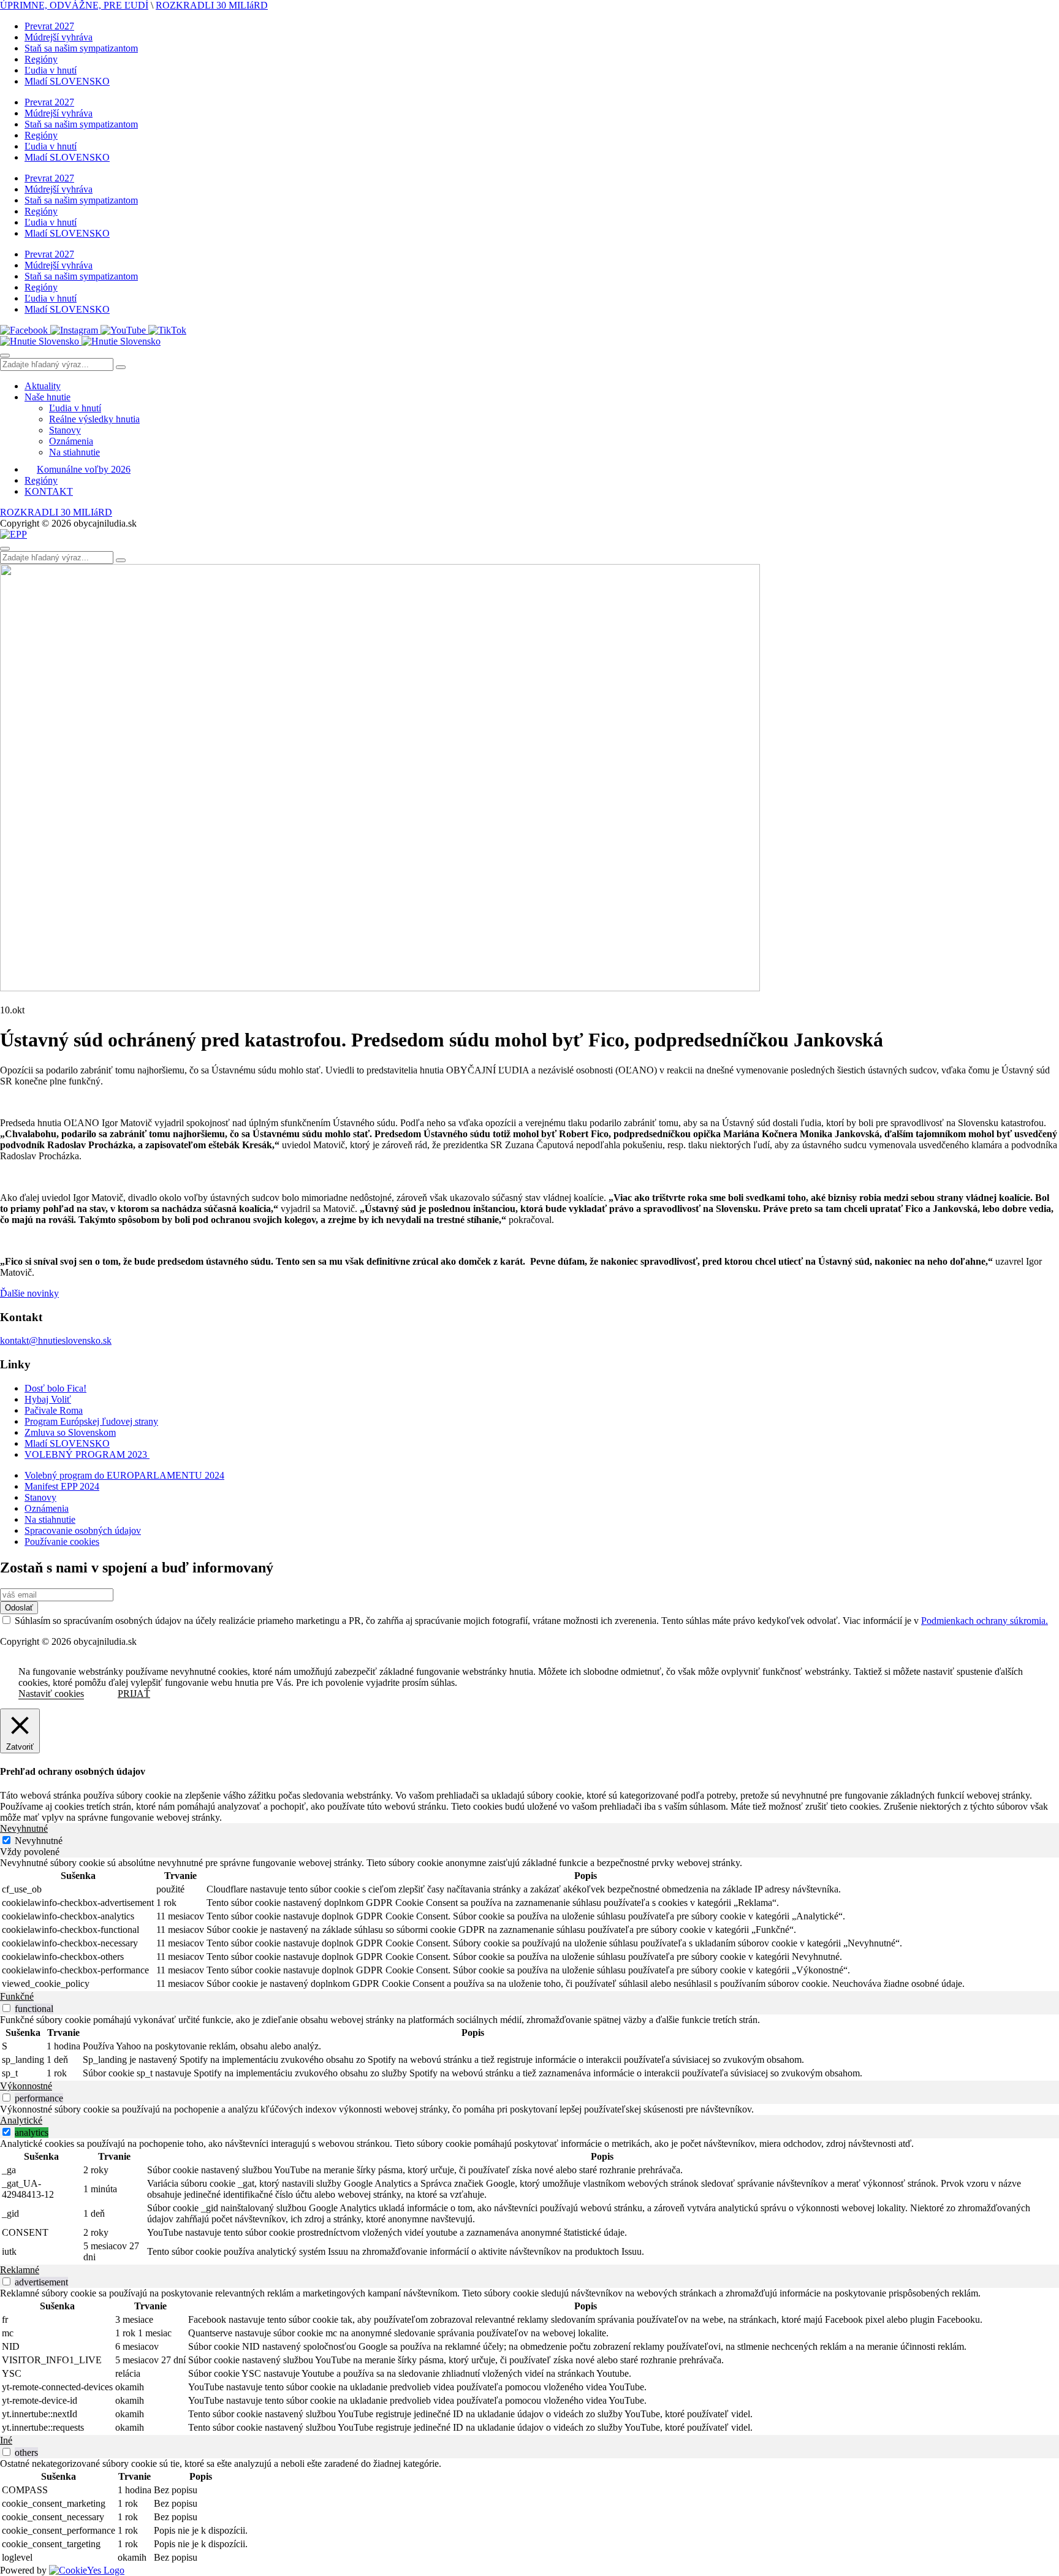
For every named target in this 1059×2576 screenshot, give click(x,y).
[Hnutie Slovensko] (80, 341)
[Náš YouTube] (124, 330)
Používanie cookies (62, 1541)
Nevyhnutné (39, 1841)
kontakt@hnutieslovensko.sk (56, 1340)
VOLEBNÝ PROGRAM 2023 (87, 1454)
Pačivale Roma (54, 1410)
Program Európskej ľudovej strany (91, 1421)
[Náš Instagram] (75, 330)
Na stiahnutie (74, 452)
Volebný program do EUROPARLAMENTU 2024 (124, 1475)
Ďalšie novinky (29, 1293)
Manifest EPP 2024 (62, 1486)
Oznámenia (71, 441)
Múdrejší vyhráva (59, 37)
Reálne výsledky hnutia (94, 419)
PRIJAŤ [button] (134, 1694)
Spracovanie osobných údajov (83, 1530)
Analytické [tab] (21, 2120)
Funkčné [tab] (17, 1996)
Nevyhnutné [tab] (24, 1828)
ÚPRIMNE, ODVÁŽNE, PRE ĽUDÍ (74, 5)
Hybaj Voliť (48, 1399)
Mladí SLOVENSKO (67, 81)
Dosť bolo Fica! (55, 1388)
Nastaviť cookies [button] (51, 1694)
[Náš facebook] (25, 330)
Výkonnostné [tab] (26, 2086)
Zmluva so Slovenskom (70, 1432)
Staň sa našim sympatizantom (81, 48)
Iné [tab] (6, 2440)
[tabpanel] (529, 1924)
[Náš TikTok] (167, 330)
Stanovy (65, 430)
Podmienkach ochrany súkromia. (985, 1621)
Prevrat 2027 (49, 26)
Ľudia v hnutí (51, 70)
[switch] (6, 2008)
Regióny (41, 59)
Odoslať (19, 1608)
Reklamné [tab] (20, 2270)
